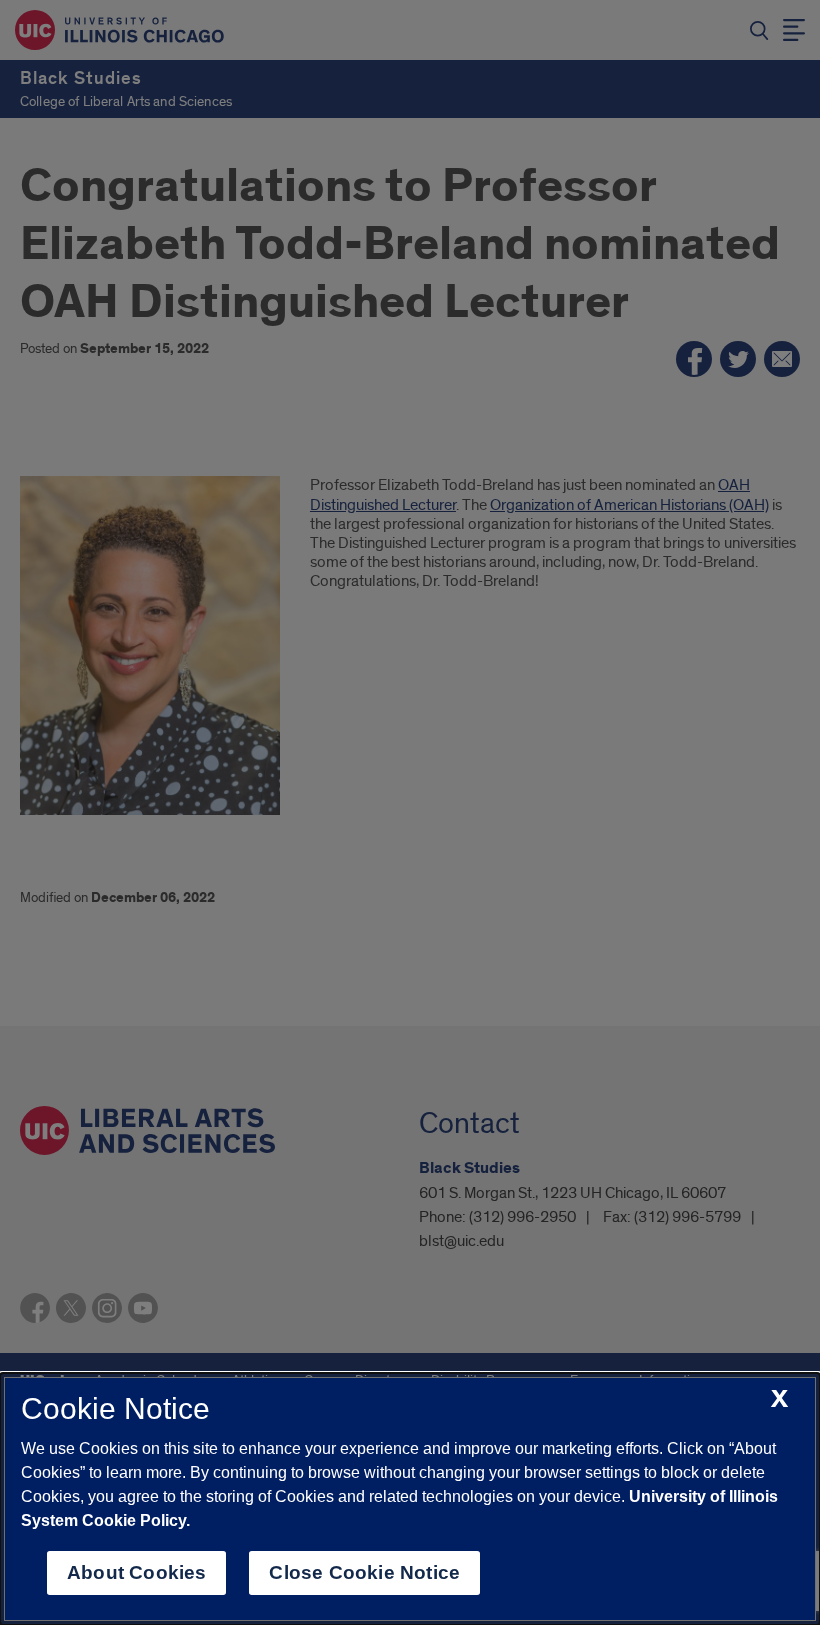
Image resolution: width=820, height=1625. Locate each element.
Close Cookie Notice (364, 1572)
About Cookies (136, 1572)
